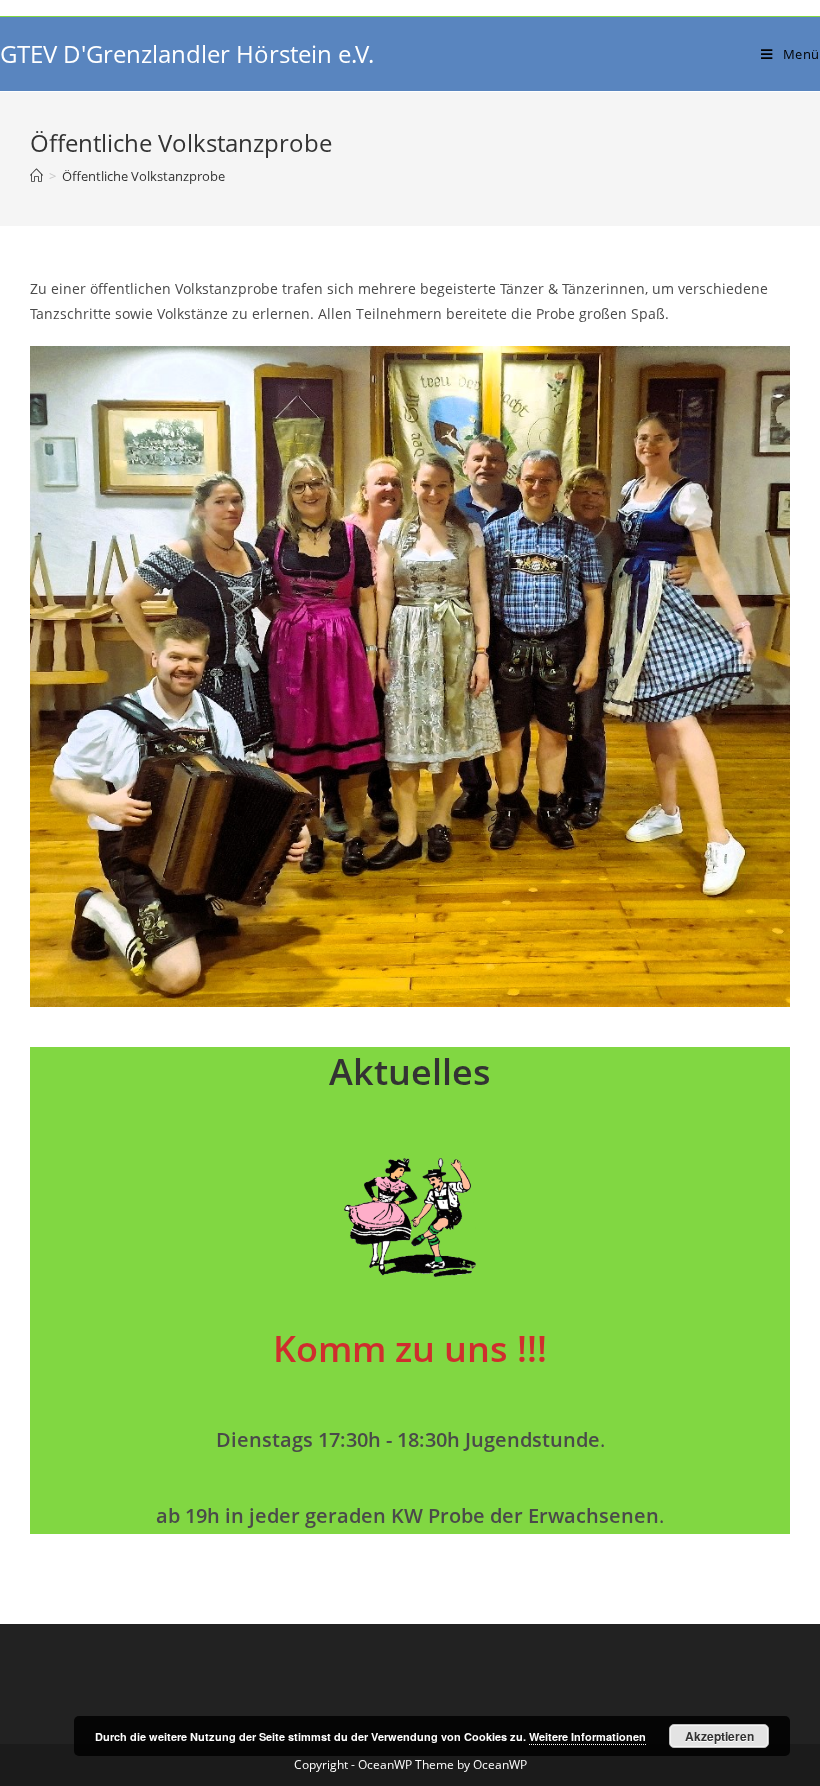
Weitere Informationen (587, 1736)
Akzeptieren (719, 1736)
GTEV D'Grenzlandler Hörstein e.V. (187, 53)
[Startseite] (36, 176)
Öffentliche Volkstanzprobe (143, 176)
